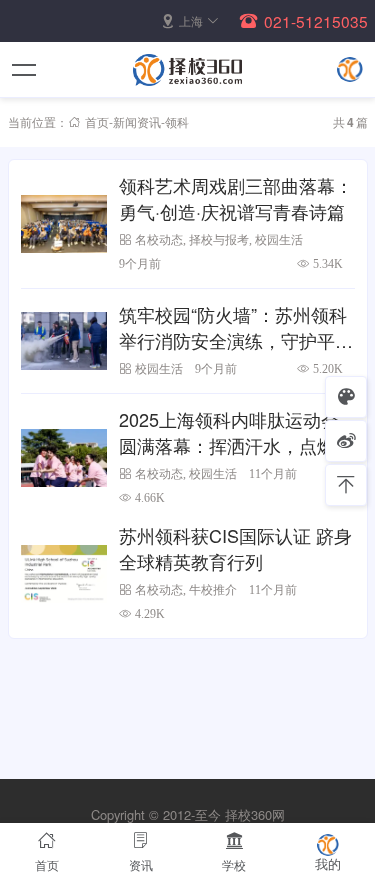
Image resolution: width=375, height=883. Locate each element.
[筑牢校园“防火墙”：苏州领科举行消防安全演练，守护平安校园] (64, 340)
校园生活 (279, 239)
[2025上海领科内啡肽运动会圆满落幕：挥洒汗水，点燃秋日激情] (64, 457)
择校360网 (255, 814)
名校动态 (159, 239)
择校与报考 (219, 239)
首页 (97, 121)
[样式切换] (346, 397)
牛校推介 (213, 589)
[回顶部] (346, 485)
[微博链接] (346, 441)
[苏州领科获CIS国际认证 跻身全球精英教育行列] (64, 573)
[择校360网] (188, 70)
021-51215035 (316, 21)
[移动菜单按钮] (25, 70)
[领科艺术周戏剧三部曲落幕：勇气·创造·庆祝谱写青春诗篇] (64, 223)
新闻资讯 (137, 121)
